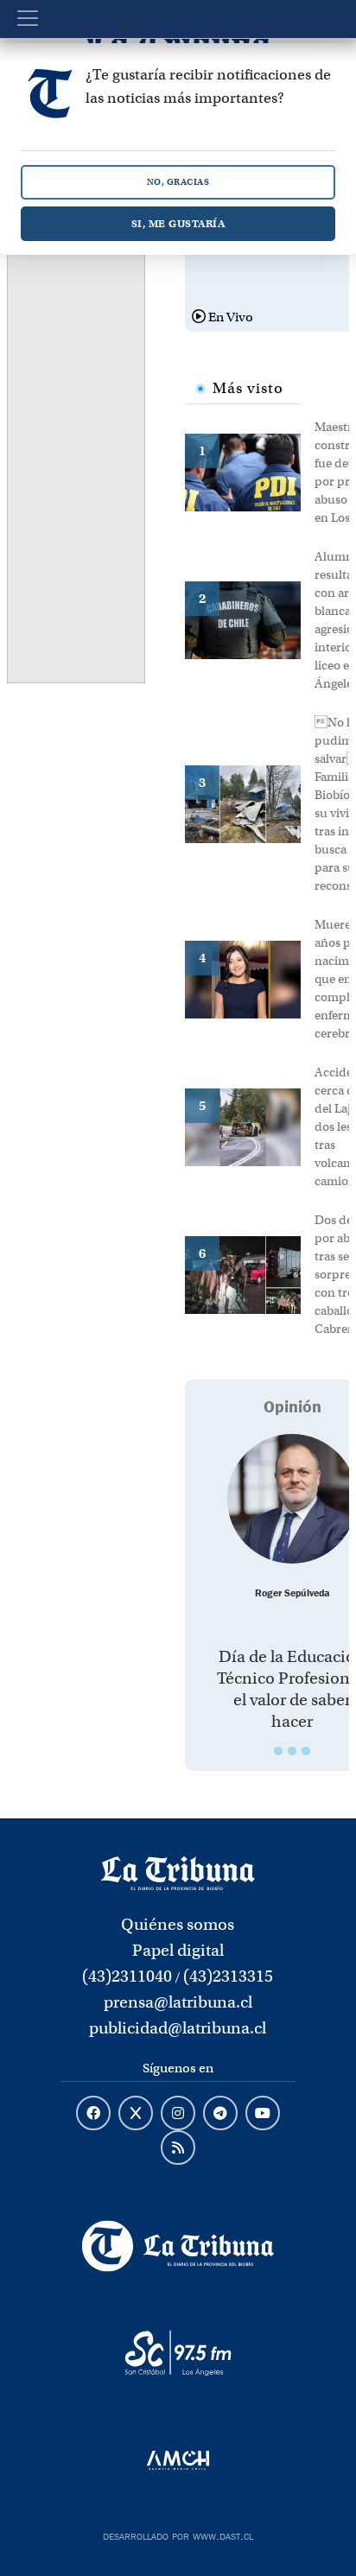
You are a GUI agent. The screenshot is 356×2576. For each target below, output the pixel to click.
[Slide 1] (278, 1751)
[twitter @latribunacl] (136, 2114)
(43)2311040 (127, 1976)
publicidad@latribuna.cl (178, 2028)
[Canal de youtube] (263, 2114)
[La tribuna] (178, 1872)
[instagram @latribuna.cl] (178, 2114)
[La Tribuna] (178, 2246)
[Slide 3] (306, 1751)
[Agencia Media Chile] (178, 2460)
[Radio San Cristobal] (178, 2353)
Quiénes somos (178, 1924)
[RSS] (178, 2148)
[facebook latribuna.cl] (93, 2114)
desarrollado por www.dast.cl (178, 2535)
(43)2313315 (228, 1976)
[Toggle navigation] (28, 18)
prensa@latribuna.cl (178, 2002)
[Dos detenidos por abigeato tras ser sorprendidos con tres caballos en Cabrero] (250, 1273)
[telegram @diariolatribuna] (220, 2114)
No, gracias (178, 182)
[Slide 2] (292, 1751)
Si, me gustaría (178, 223)
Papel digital (178, 1950)
